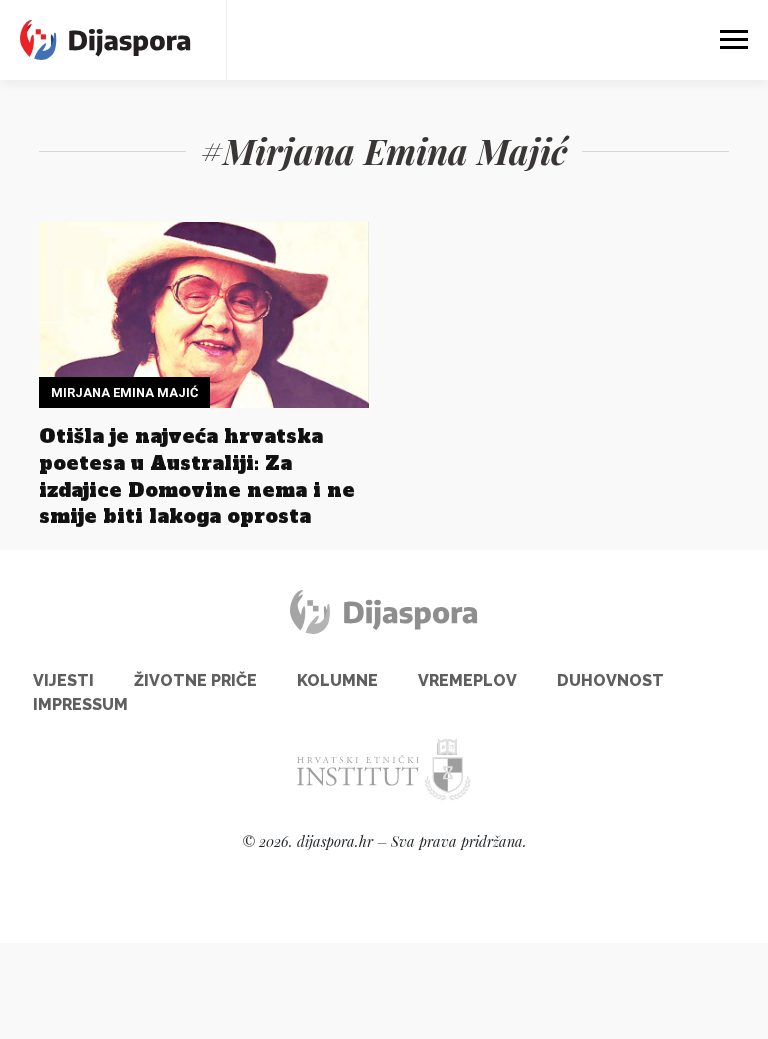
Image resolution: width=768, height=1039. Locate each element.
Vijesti (63, 680)
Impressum (80, 704)
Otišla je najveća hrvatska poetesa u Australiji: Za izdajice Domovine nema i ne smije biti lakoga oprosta (197, 476)
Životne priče (195, 680)
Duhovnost (610, 680)
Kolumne (337, 680)
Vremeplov (467, 680)
